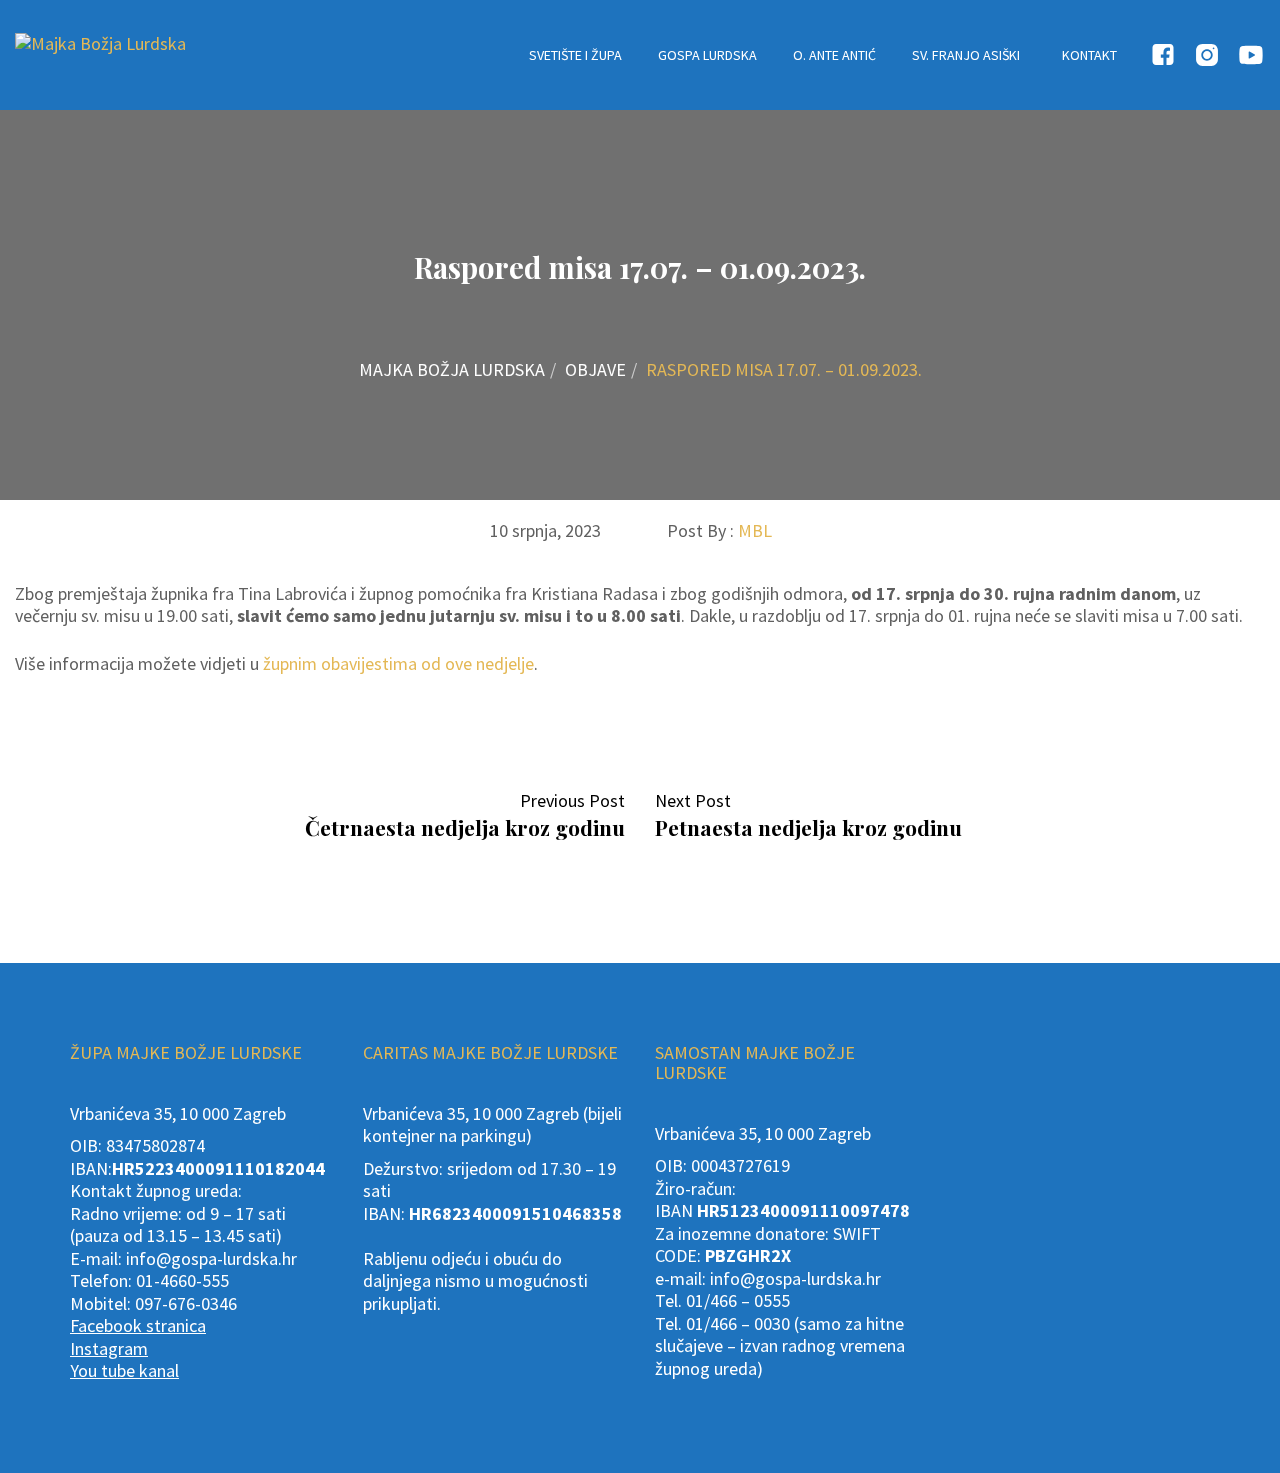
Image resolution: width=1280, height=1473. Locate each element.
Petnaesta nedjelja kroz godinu (808, 827)
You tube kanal (124, 1370)
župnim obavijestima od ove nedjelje (398, 663)
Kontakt (1089, 55)
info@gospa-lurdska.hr (211, 1258)
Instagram (109, 1348)
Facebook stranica (138, 1325)
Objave (595, 369)
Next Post (699, 800)
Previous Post (566, 800)
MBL (755, 530)
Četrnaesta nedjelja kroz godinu (465, 827)
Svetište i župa (575, 55)
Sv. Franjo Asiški (966, 55)
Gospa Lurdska (707, 55)
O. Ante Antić (834, 55)
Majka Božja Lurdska (452, 369)
